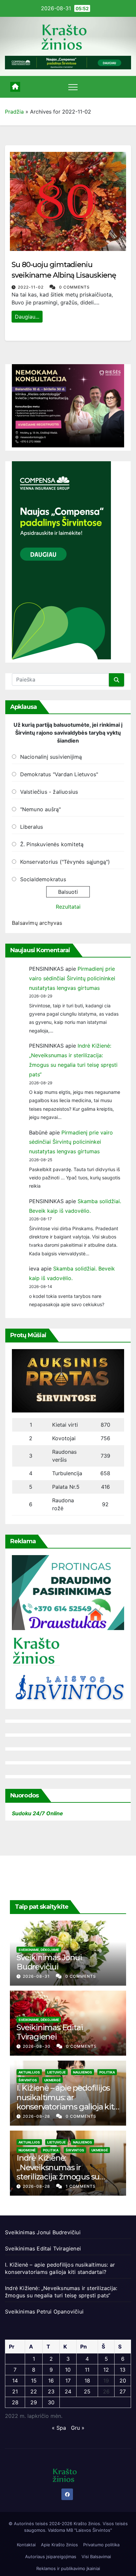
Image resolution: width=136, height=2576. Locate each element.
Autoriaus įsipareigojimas (51, 2557)
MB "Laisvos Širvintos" (89, 2530)
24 (68, 2391)
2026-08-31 (37, 1976)
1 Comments (81, 2186)
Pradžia (14, 112)
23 (51, 2391)
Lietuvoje (56, 2072)
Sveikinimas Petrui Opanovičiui (44, 2312)
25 (87, 2391)
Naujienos (83, 2072)
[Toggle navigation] (73, 87)
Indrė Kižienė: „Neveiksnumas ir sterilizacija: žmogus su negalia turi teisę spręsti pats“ (60, 2177)
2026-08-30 (37, 2046)
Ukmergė (52, 2080)
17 (68, 2381)
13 (123, 2370)
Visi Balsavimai (96, 2557)
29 (34, 2402)
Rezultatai (68, 907)
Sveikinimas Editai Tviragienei (50, 2032)
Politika (107, 2072)
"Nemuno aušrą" (41, 809)
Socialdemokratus (43, 879)
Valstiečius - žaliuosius (49, 792)
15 (34, 2381)
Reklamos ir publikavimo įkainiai (68, 2568)
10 (68, 2370)
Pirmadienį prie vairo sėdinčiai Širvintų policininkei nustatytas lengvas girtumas (72, 978)
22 (34, 2391)
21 (15, 2391)
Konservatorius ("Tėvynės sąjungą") (65, 862)
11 (87, 2370)
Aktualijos (29, 2072)
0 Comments (74, 287)
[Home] (15, 87)
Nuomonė (27, 2150)
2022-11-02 (31, 287)
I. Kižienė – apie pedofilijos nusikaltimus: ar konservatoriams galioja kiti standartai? (66, 2102)
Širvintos (28, 2080)
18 (87, 2381)
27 (123, 2391)
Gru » (78, 2428)
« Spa (59, 2428)
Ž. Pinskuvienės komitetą (52, 844)
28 (15, 2402)
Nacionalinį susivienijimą (51, 757)
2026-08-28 (37, 2116)
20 (123, 2381)
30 (51, 2402)
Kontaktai (26, 2545)
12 (106, 2370)
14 (15, 2381)
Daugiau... (27, 317)
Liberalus (32, 827)
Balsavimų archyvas (37, 923)
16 (51, 2381)
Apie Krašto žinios (59, 2545)
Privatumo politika (101, 2545)
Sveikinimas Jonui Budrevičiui (49, 1962)
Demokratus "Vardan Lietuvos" (59, 774)
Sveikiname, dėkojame (39, 1950)
